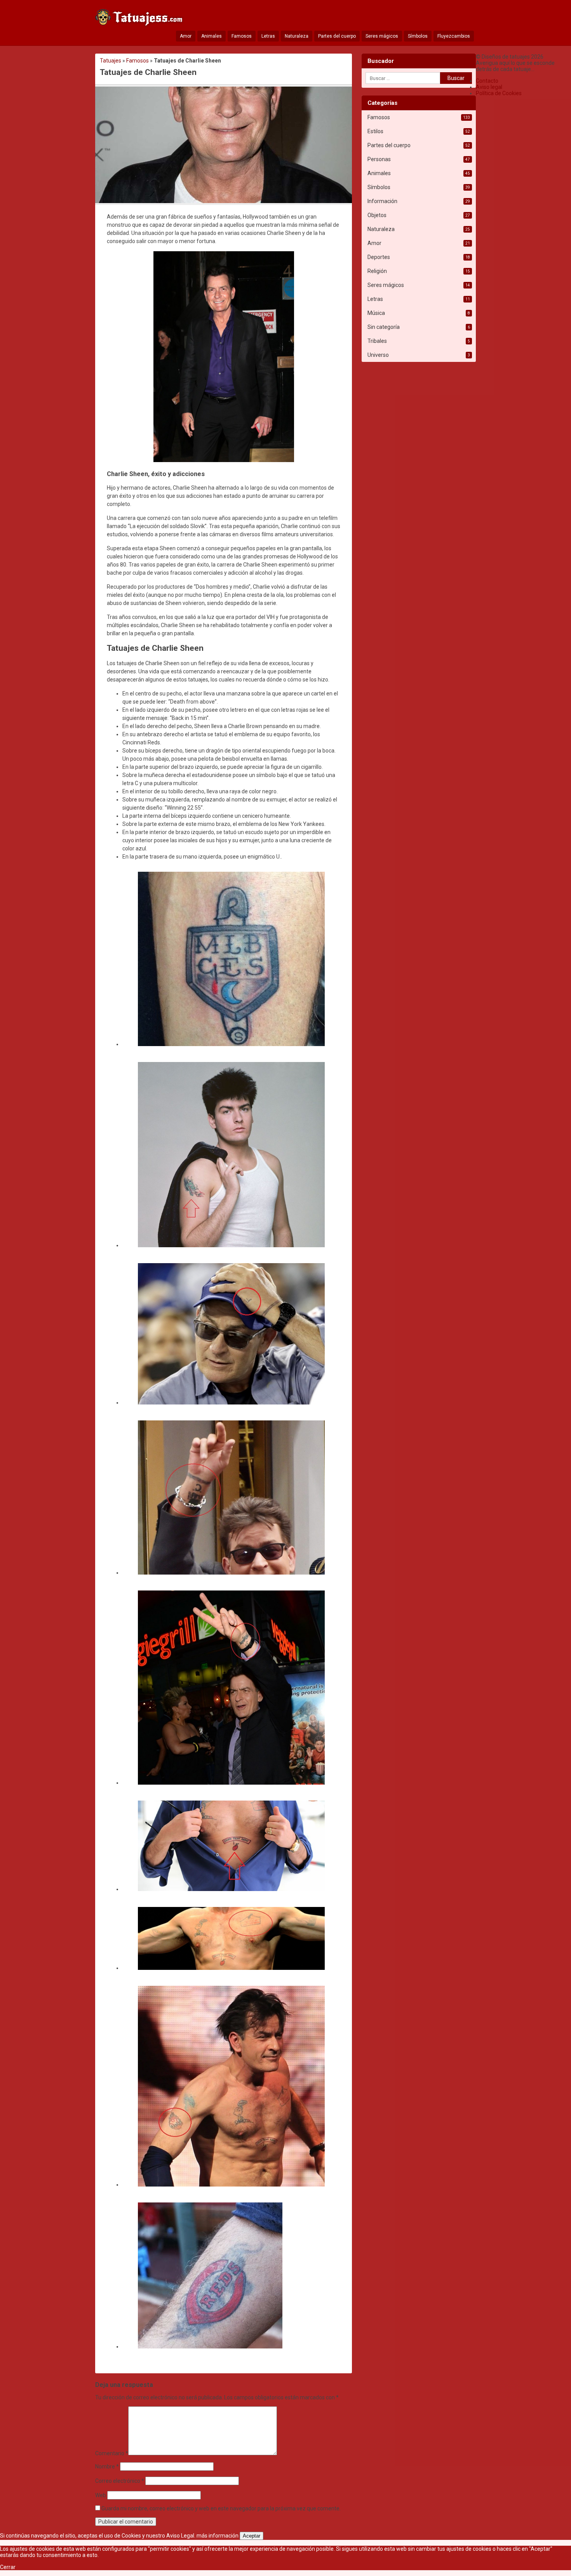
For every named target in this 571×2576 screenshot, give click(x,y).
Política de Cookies (499, 93)
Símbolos (418, 36)
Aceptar (252, 2536)
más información (218, 2536)
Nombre (107, 2466)
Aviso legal (489, 87)
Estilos (375, 131)
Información (382, 201)
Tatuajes (111, 61)
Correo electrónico (120, 2481)
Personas (379, 159)
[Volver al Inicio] (140, 19)
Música (376, 313)
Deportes (379, 257)
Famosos (242, 36)
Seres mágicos (382, 36)
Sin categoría (384, 327)
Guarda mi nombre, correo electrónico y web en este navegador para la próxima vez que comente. (221, 2508)
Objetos (377, 215)
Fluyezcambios (454, 36)
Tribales (377, 341)
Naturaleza (297, 36)
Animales (212, 36)
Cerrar (8, 2567)
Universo (378, 355)
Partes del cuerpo (337, 36)
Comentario (112, 2453)
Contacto (487, 81)
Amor (186, 36)
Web (101, 2495)
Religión (377, 271)
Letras (268, 36)
